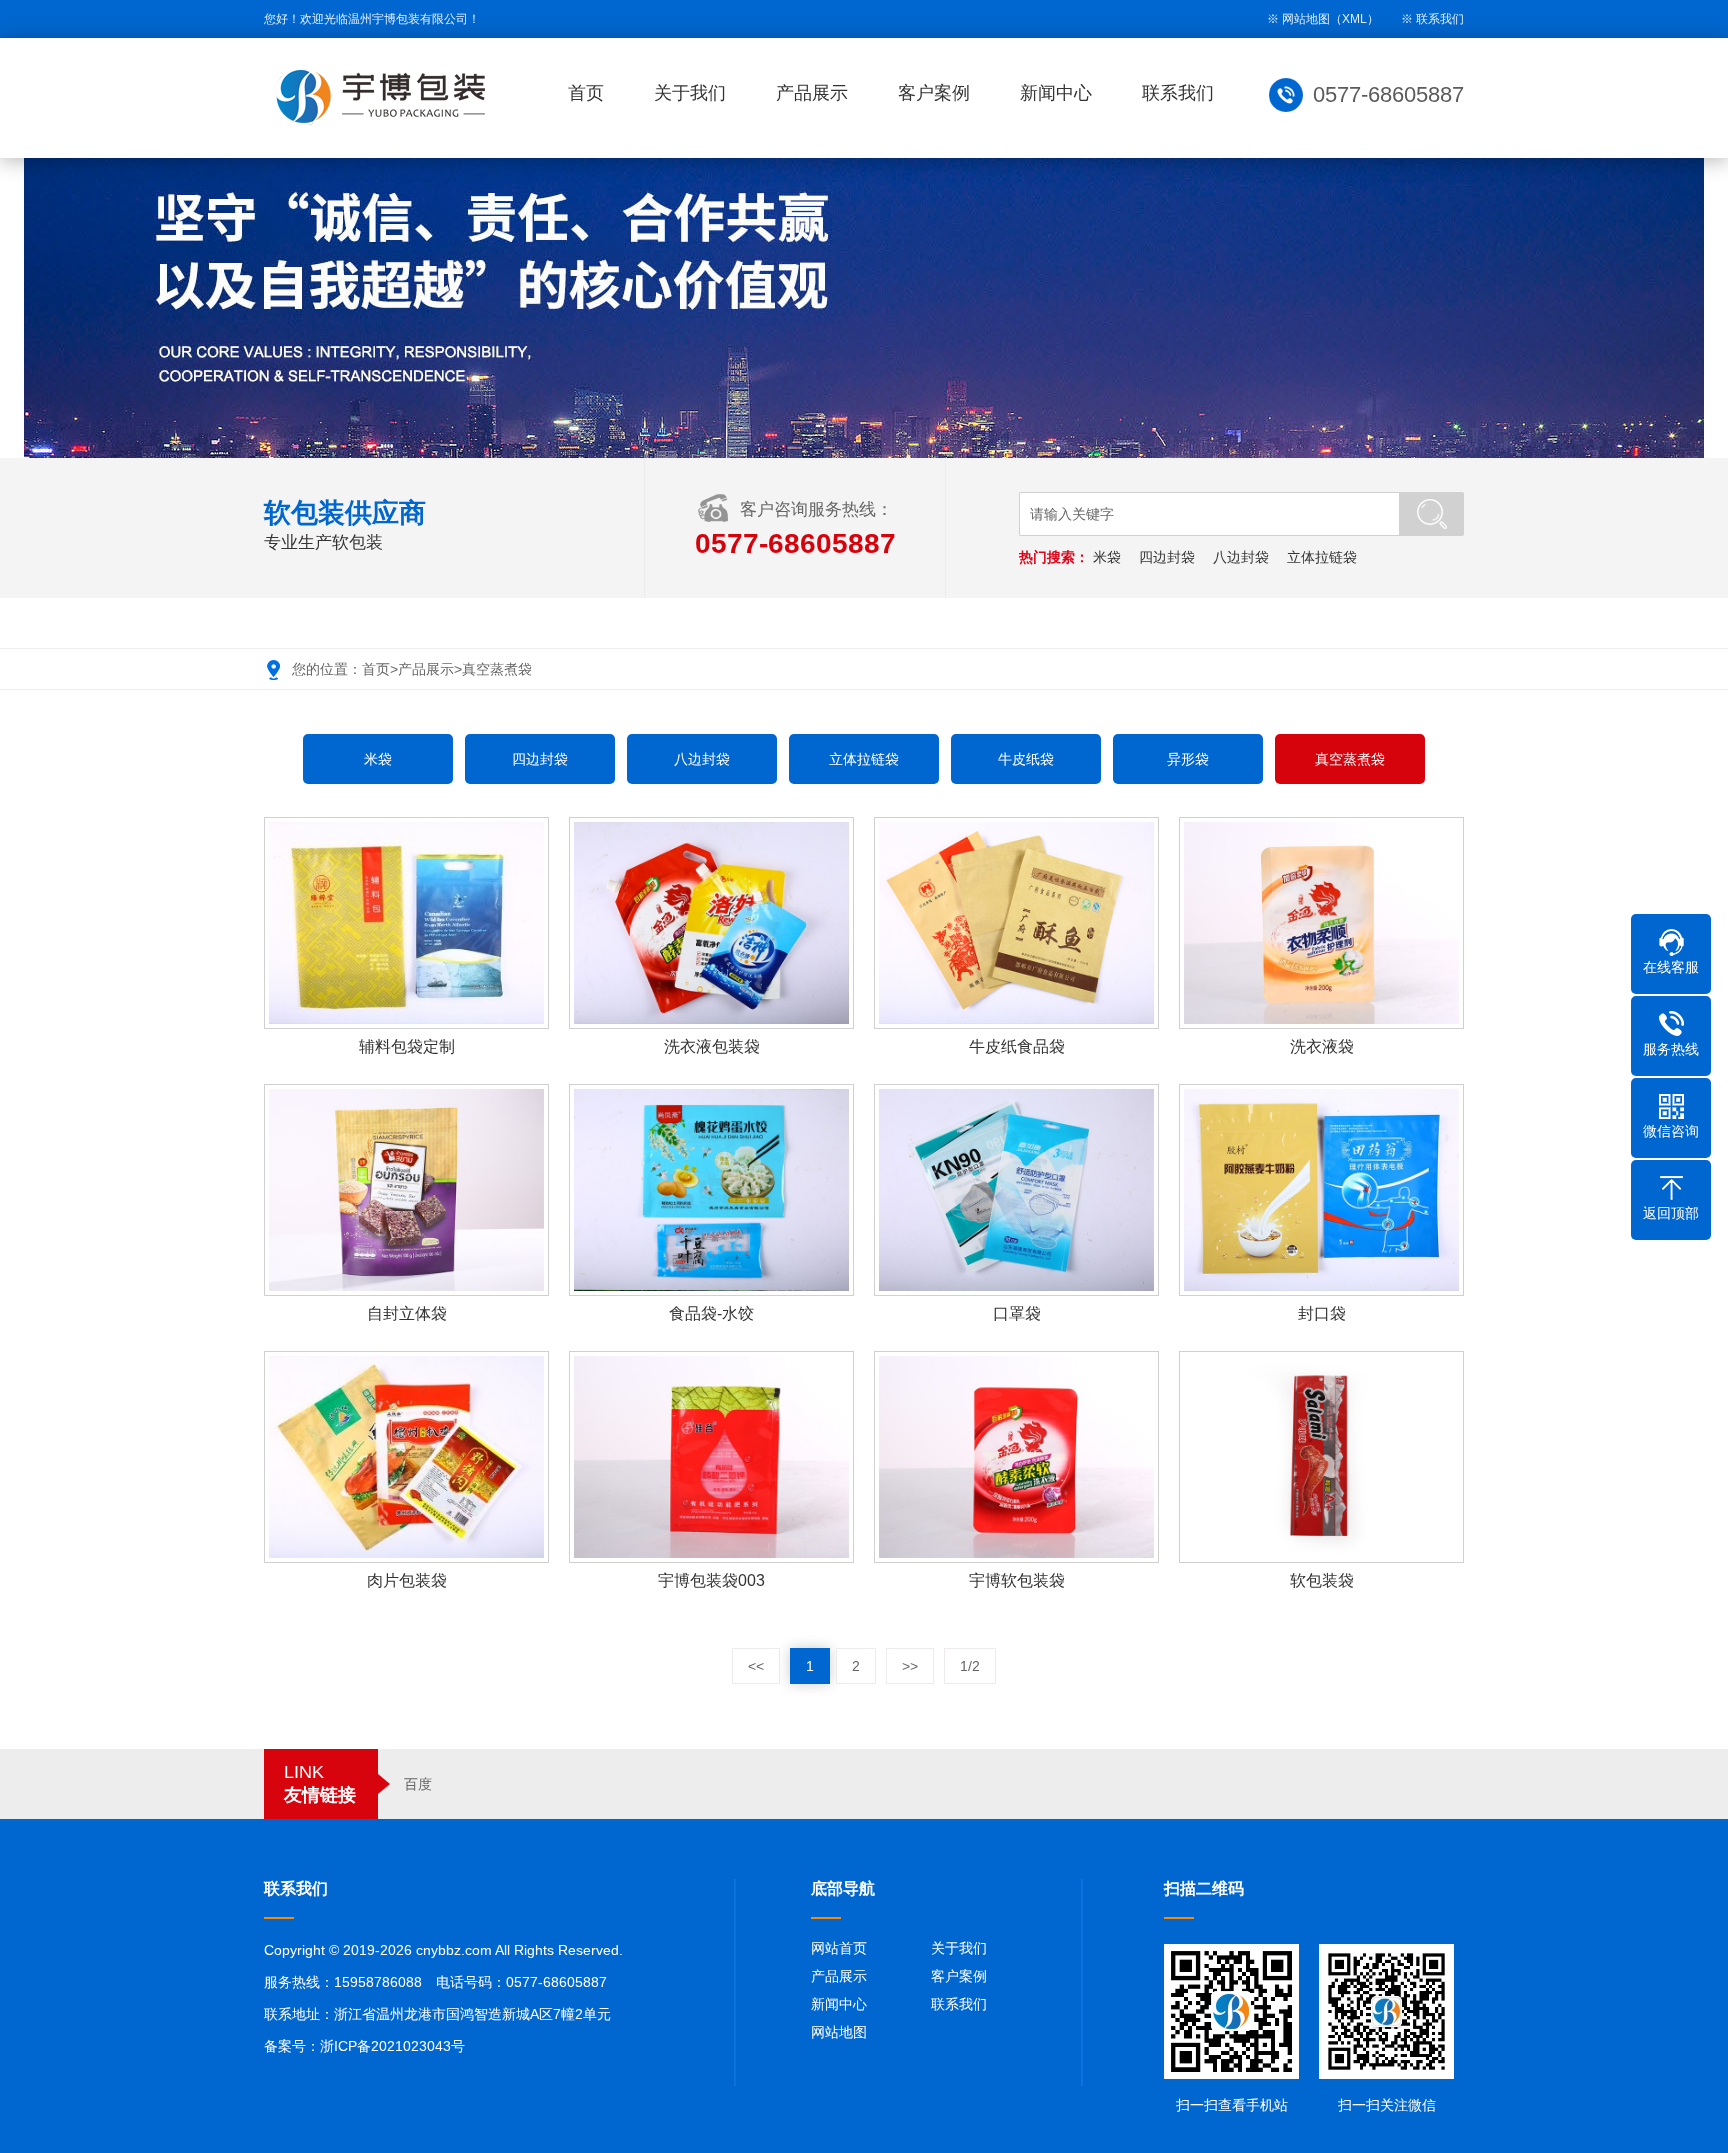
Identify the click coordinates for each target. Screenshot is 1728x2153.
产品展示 (812, 93)
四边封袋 (1167, 557)
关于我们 (690, 93)
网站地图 (839, 2032)
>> (910, 1666)
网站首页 (839, 1948)
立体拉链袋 (1322, 557)
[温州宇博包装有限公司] (384, 96)
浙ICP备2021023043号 (392, 2046)
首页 (586, 93)
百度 (418, 1784)
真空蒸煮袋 (497, 669)
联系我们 (1440, 19)
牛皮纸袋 (1026, 759)
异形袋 (1188, 759)
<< (756, 1666)
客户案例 (934, 93)
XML (1354, 19)
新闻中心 (1056, 93)
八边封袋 (1241, 557)
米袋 (1107, 557)
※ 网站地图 (1298, 19)
